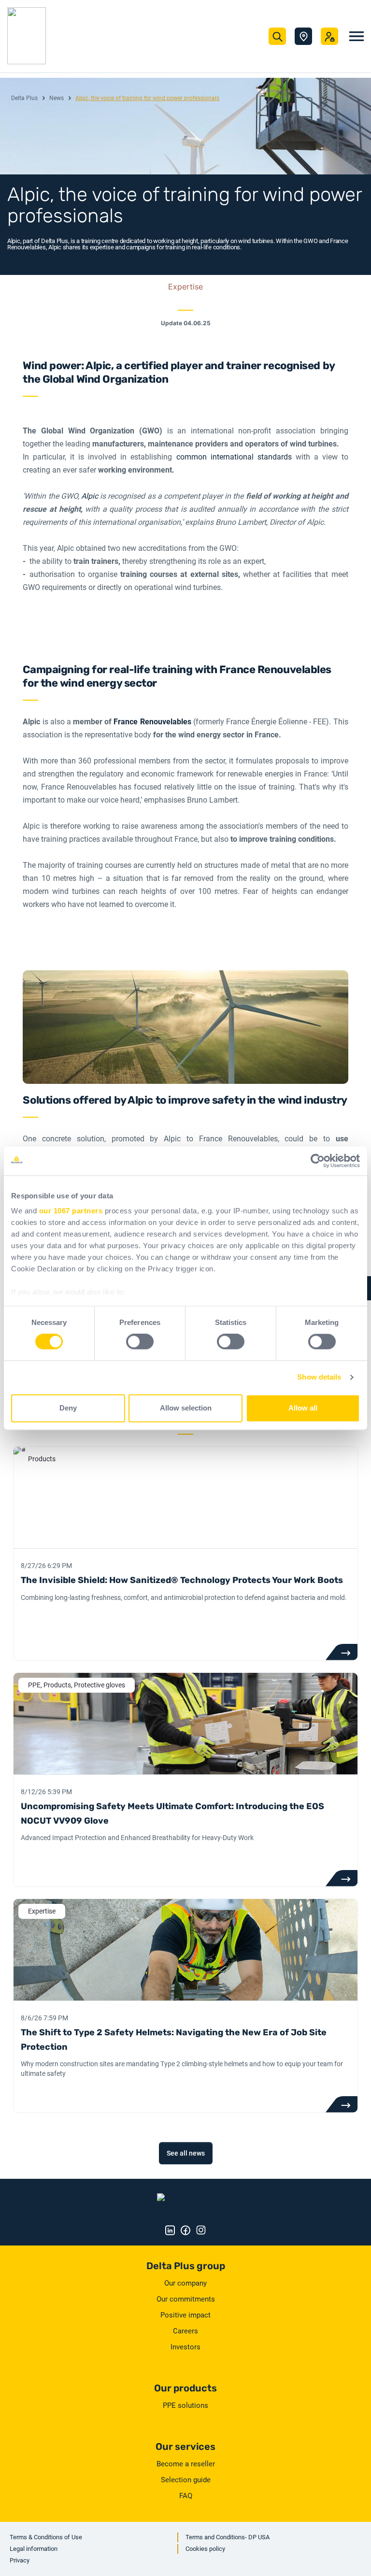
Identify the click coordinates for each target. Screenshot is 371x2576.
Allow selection (186, 1408)
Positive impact (185, 2315)
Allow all (303, 1408)
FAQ (186, 2496)
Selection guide (186, 2480)
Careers (185, 2331)
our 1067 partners (71, 1211)
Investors (185, 2347)
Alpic (91, 496)
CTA (341, 1652)
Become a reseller (186, 2464)
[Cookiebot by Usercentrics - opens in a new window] (318, 1161)
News (57, 98)
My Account (329, 36)
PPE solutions (185, 2405)
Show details (319, 1377)
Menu (357, 36)
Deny (68, 1408)
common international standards (232, 457)
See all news (186, 2153)
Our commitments (186, 2299)
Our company (185, 2283)
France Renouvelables (152, 722)
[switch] (140, 1342)
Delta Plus (24, 98)
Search (277, 36)
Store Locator (303, 36)
